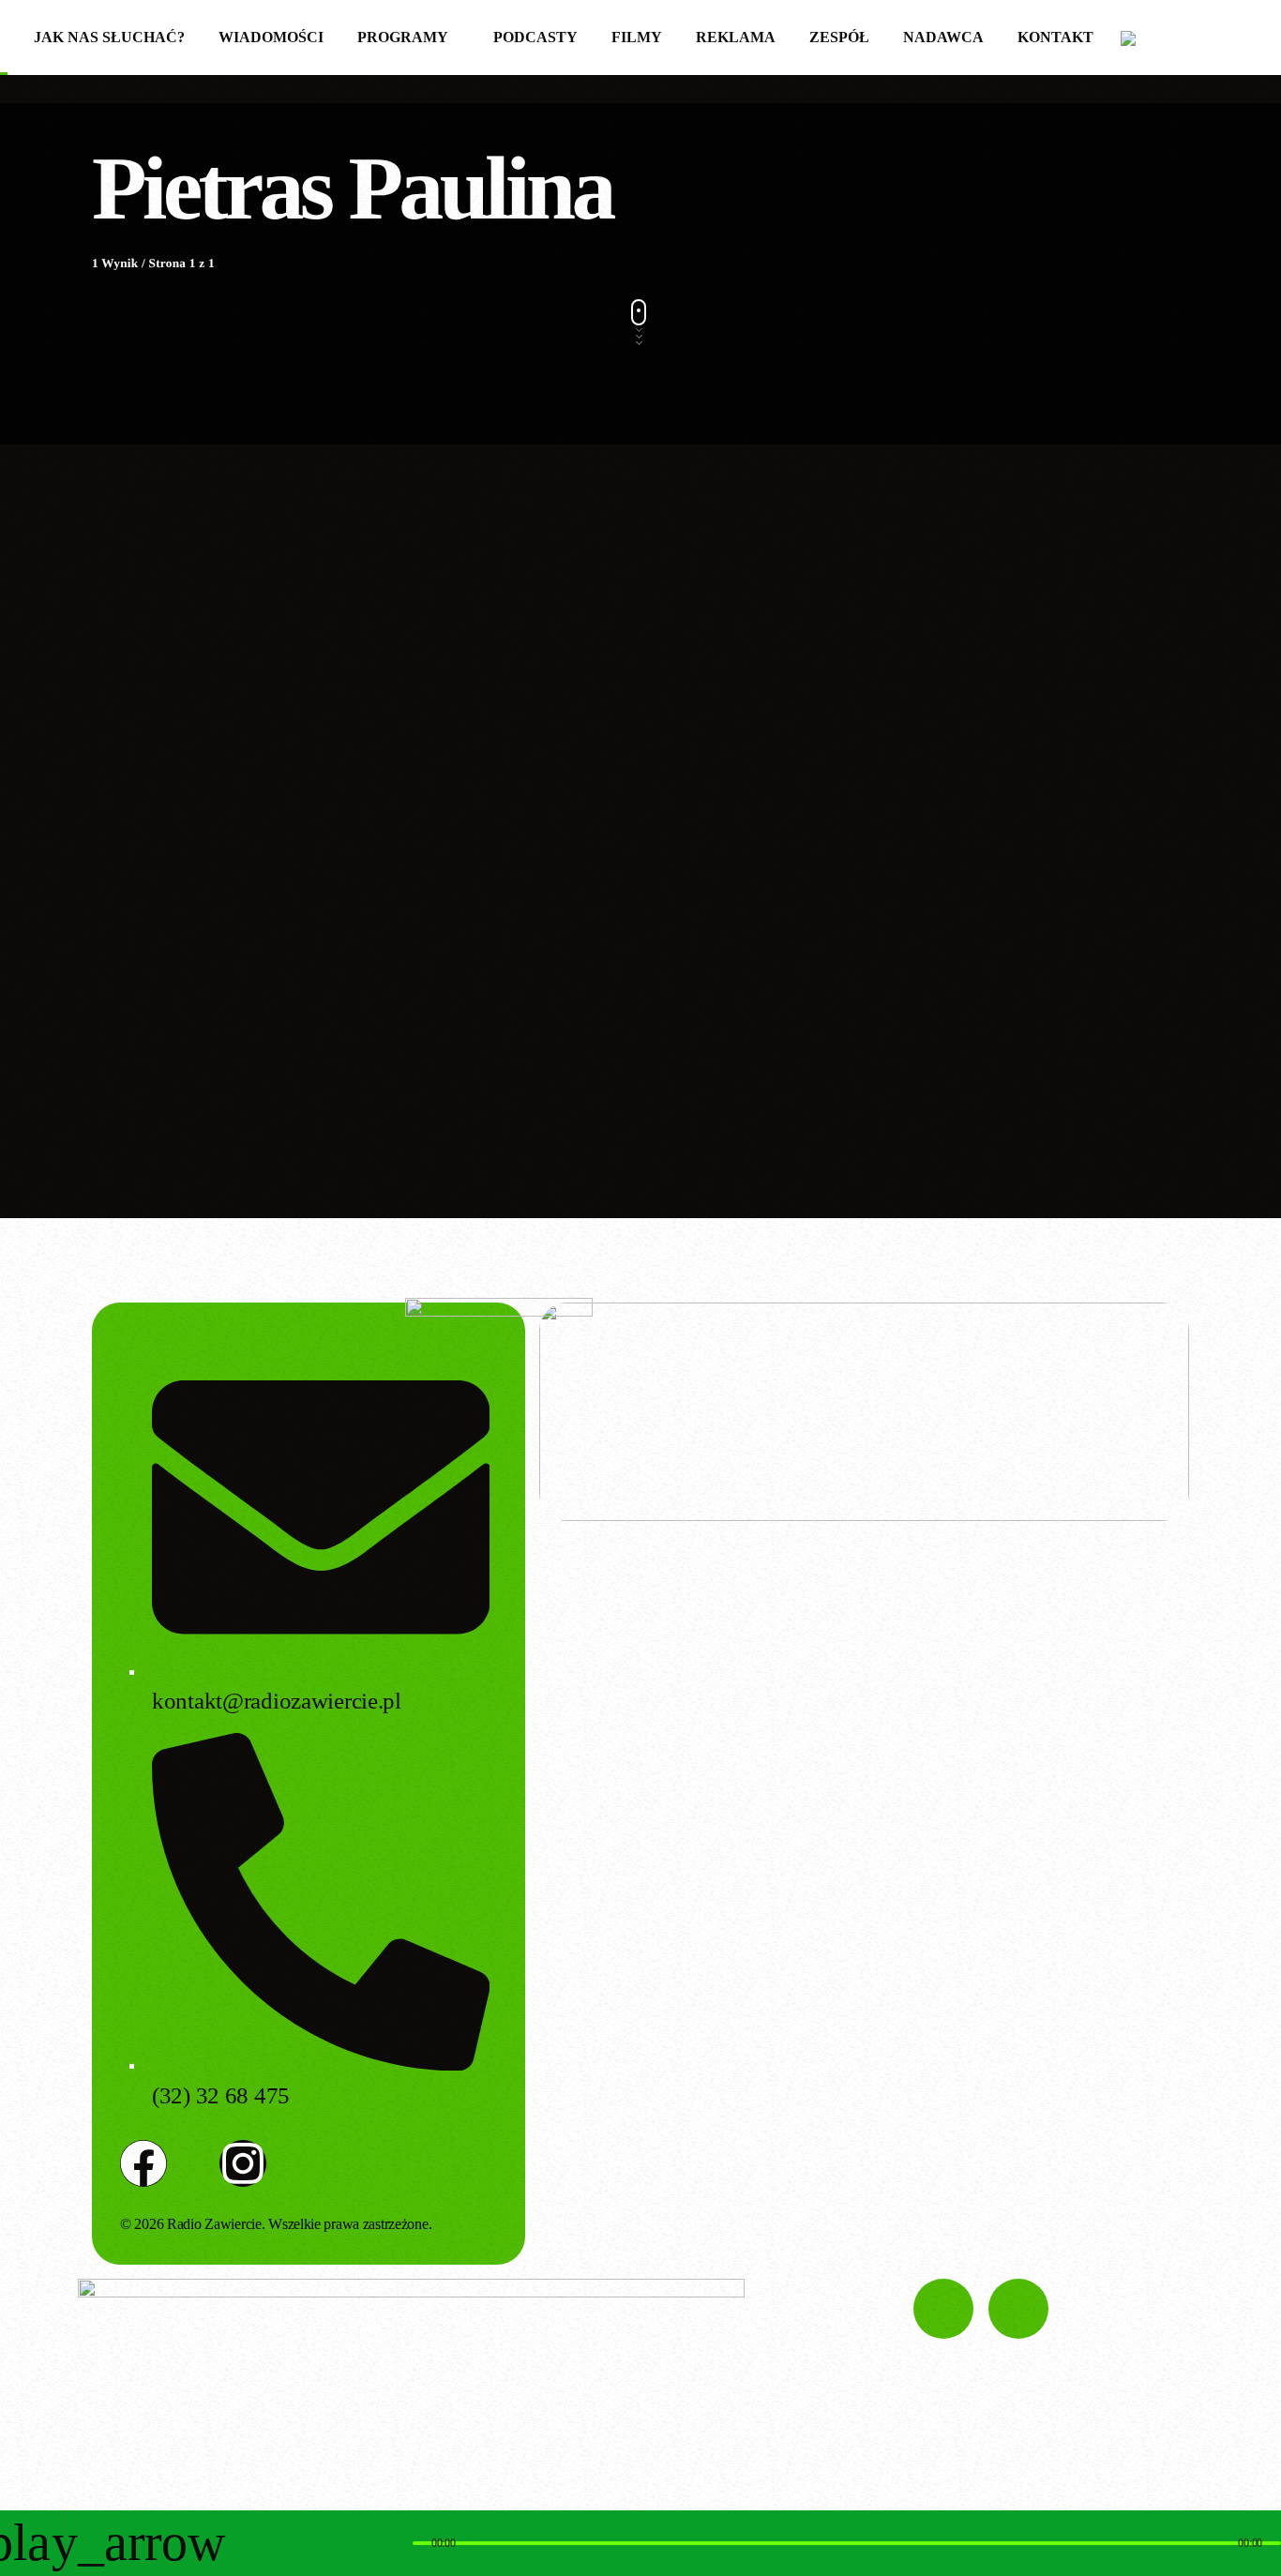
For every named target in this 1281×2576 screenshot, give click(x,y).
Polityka (141, 801)
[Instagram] (243, 2163)
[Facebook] (143, 2163)
